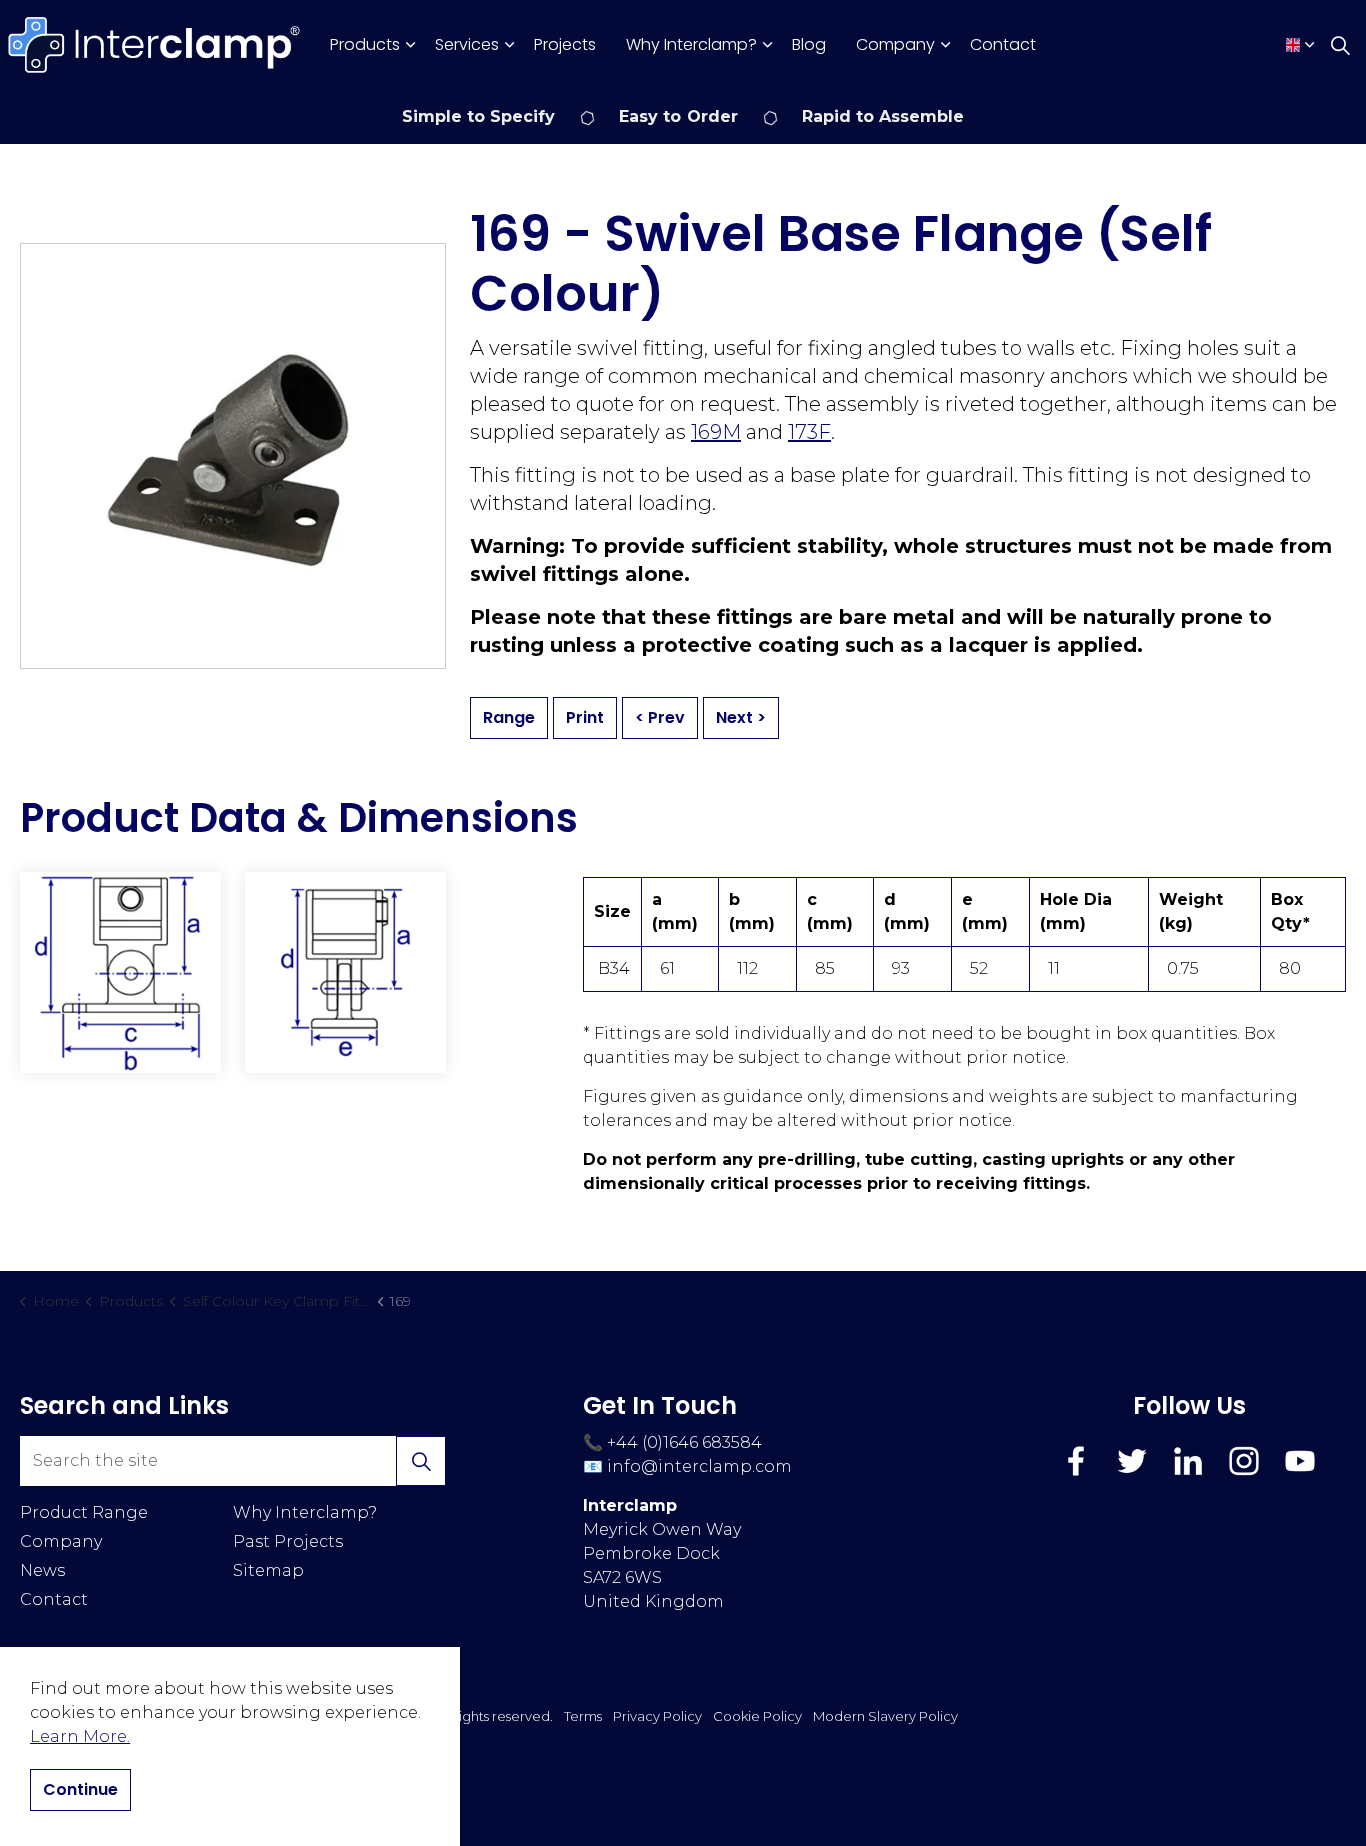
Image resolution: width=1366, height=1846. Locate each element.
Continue (80, 1789)
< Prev (660, 717)
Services (467, 44)
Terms (583, 1716)
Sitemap (268, 1570)
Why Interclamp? (691, 44)
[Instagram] (1244, 1461)
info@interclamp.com (699, 1466)
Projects (565, 44)
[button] (120, 972)
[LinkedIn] (1188, 1461)
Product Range (84, 1512)
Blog (809, 44)
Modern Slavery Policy (885, 1716)
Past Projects (288, 1541)
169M (716, 432)
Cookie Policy (757, 1716)
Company (895, 44)
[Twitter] (1132, 1461)
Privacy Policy (657, 1716)
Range (509, 717)
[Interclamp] (155, 45)
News (42, 1570)
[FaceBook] (1076, 1461)
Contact (1003, 44)
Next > (741, 717)
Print (585, 717)
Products (365, 44)
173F (809, 432)
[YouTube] (1300, 1461)
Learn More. (80, 1736)
